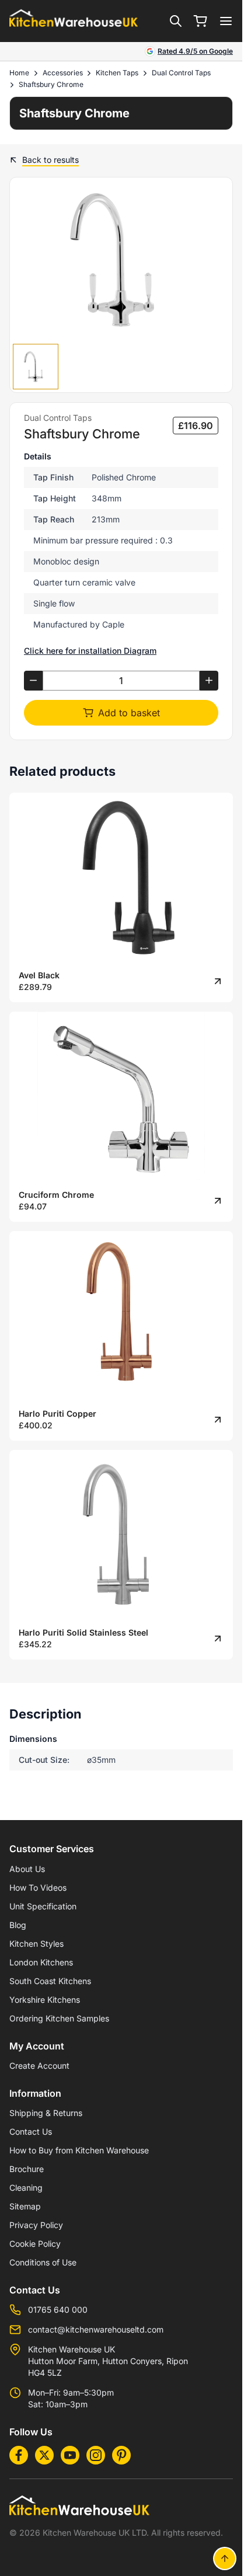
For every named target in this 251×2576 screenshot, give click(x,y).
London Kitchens (41, 1962)
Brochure (27, 2169)
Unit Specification (43, 1906)
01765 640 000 (58, 2310)
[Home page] (74, 21)
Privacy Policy (36, 2225)
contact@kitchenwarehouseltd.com (96, 2329)
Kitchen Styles (36, 1944)
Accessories (63, 73)
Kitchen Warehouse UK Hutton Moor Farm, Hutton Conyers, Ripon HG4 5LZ (108, 2361)
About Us (27, 1869)
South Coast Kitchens (50, 1981)
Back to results (50, 160)
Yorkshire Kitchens (45, 2000)
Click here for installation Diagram (90, 651)
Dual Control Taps (181, 73)
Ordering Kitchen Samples (59, 2018)
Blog (18, 1925)
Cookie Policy (35, 2244)
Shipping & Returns (46, 2113)
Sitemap (25, 2206)
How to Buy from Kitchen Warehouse (79, 2150)
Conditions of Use (43, 2262)
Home (19, 73)
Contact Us (31, 2131)
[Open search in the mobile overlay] (176, 21)
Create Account (39, 2066)
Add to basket (129, 713)
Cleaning (26, 2188)
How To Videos (38, 1887)
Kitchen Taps (117, 73)
